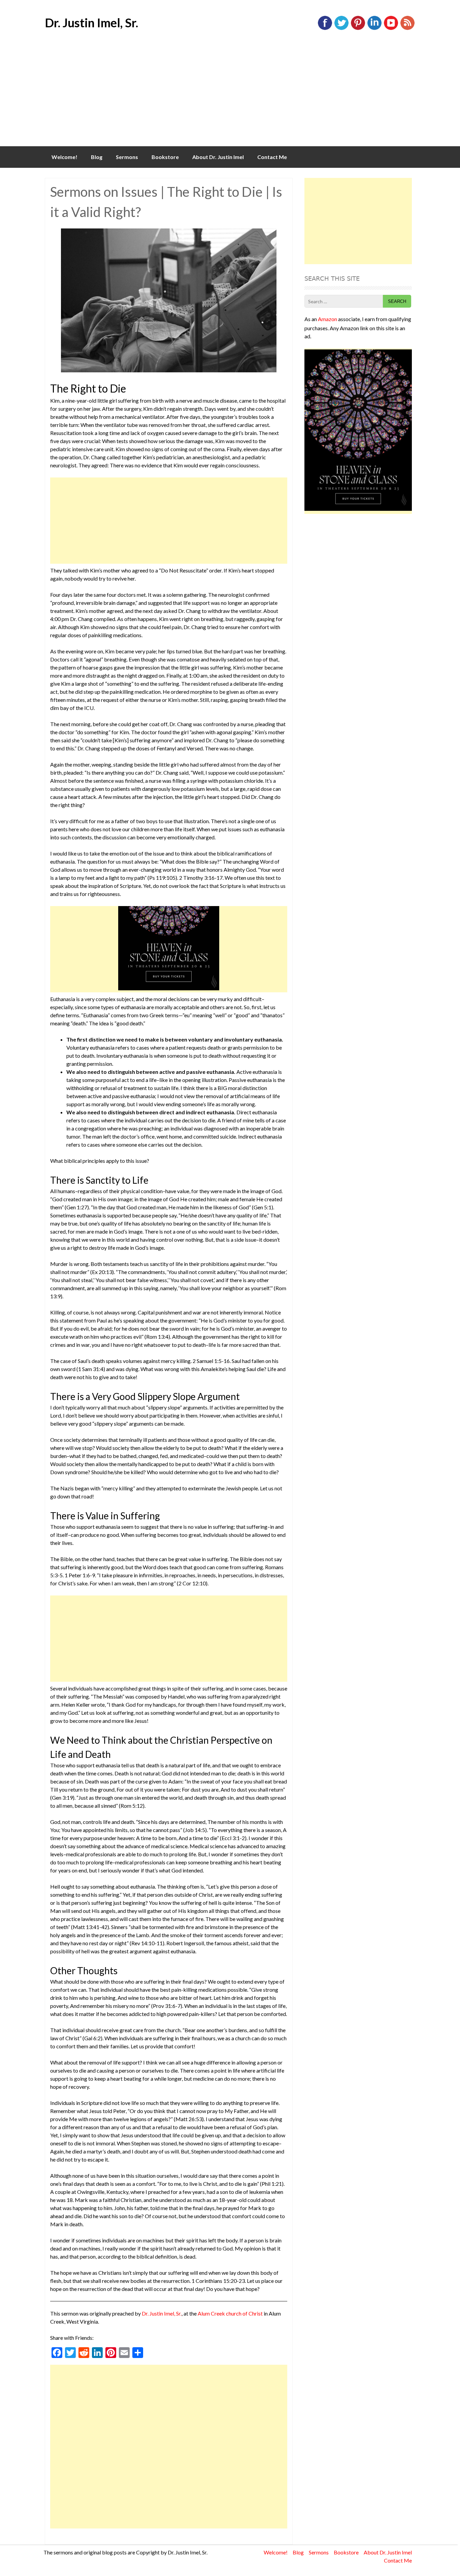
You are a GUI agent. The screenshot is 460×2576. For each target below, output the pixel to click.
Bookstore (165, 157)
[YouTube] (391, 28)
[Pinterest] (358, 28)
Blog (97, 157)
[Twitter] (341, 28)
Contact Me (272, 157)
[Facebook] (325, 28)
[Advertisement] (230, 96)
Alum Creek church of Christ (230, 2313)
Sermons (127, 157)
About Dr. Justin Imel (218, 157)
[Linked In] (374, 28)
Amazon (327, 319)
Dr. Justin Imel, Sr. (91, 23)
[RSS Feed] (407, 28)
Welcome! (64, 157)
